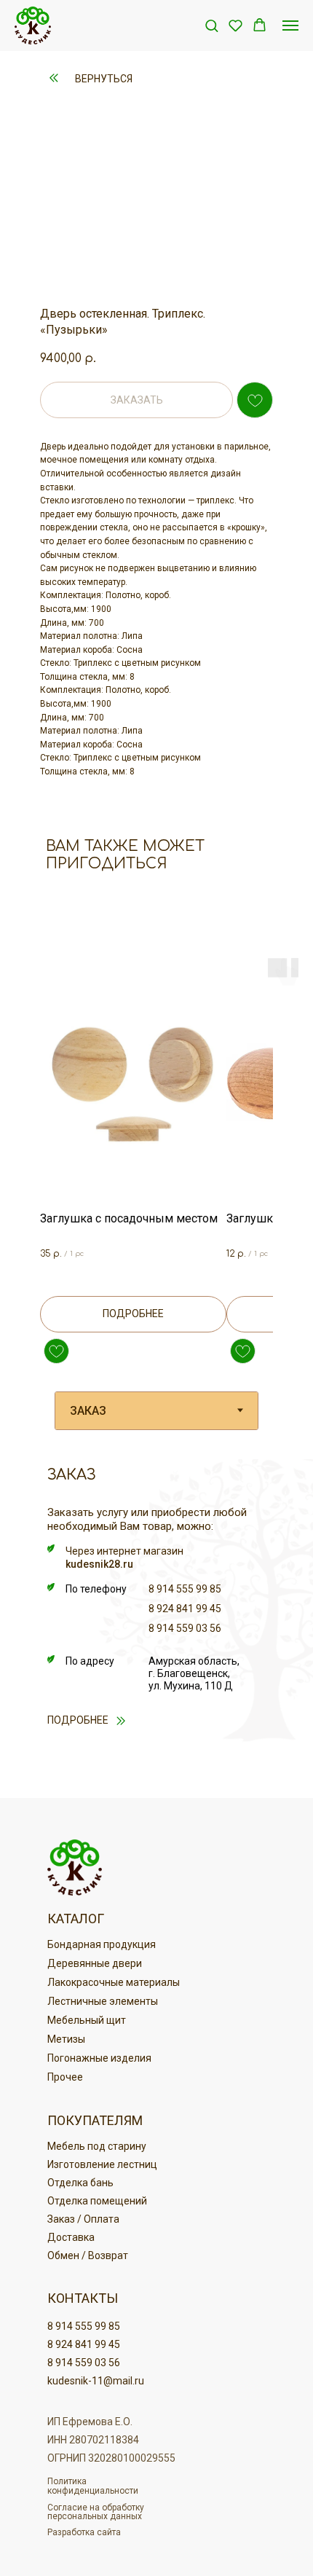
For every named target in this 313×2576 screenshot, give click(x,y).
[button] (211, 25)
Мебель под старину (97, 2146)
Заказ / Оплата (83, 2219)
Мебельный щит (87, 2020)
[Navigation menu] (290, 25)
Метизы (66, 2039)
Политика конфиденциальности (93, 2486)
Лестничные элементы (103, 2001)
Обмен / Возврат (88, 2255)
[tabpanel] (156, 1625)
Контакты (83, 2298)
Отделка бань (80, 2183)
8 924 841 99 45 (185, 1609)
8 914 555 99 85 (185, 1589)
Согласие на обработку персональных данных (96, 2512)
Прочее (65, 2077)
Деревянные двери (95, 1963)
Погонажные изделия (99, 2058)
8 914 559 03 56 (185, 1628)
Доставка (71, 2237)
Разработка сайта (84, 2532)
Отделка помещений (97, 2201)
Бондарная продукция (102, 1944)
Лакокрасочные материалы (114, 1982)
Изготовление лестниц (102, 2164)
